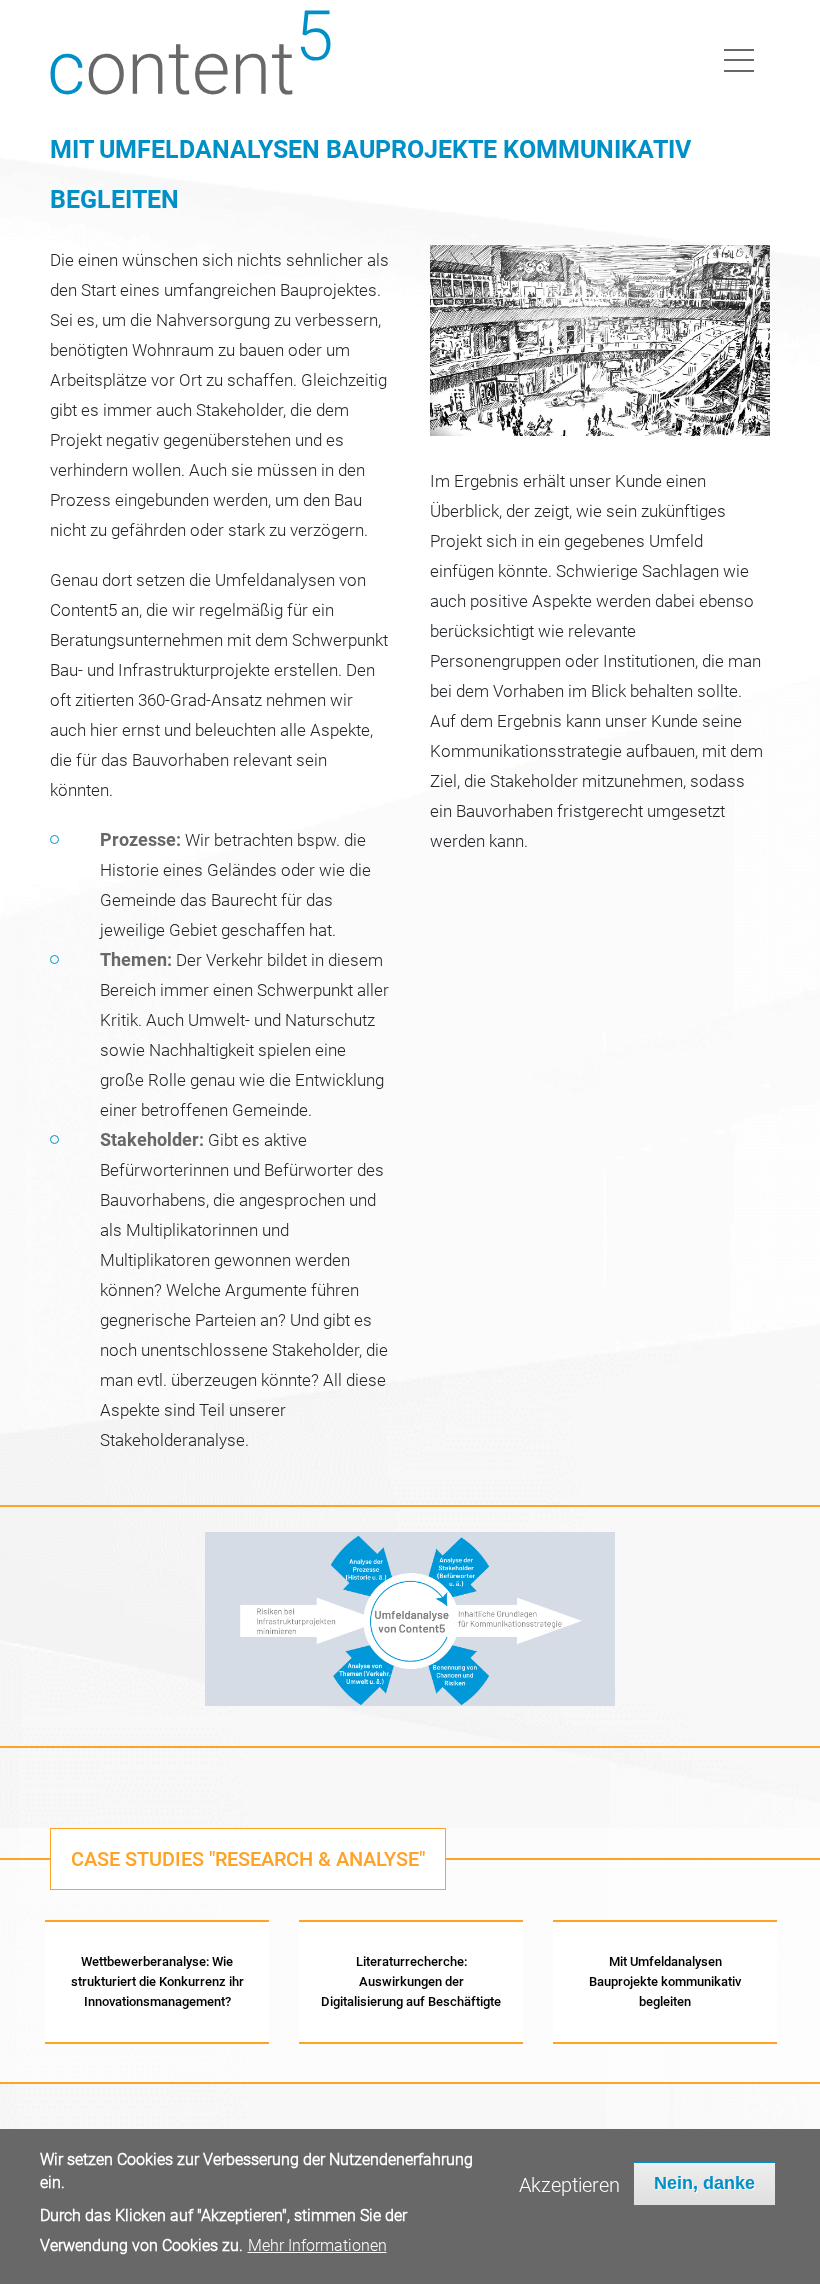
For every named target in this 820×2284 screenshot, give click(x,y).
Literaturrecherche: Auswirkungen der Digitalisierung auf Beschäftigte (411, 1981)
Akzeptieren (569, 2185)
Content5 (194, 57)
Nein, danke (704, 2183)
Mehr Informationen (317, 2245)
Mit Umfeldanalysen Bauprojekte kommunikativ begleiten (665, 1981)
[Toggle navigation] (739, 57)
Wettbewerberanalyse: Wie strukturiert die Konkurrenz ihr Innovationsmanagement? (157, 1981)
